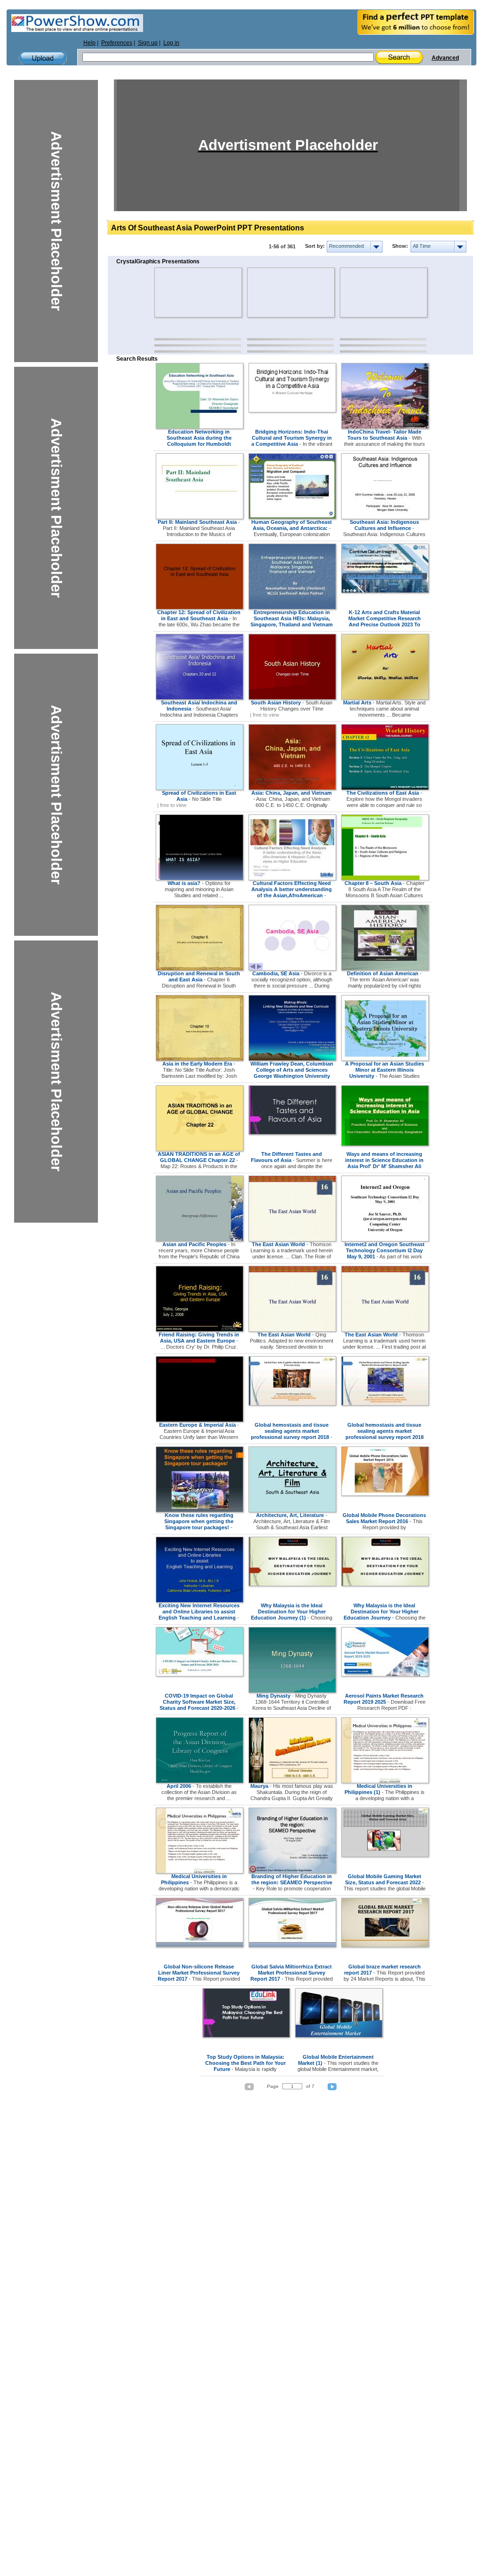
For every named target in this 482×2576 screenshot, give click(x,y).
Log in (171, 43)
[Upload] (43, 58)
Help (89, 43)
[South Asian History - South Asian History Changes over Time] (292, 698)
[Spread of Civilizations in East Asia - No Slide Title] (200, 788)
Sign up (148, 43)
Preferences (117, 43)
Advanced (445, 58)
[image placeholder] (182, 292)
